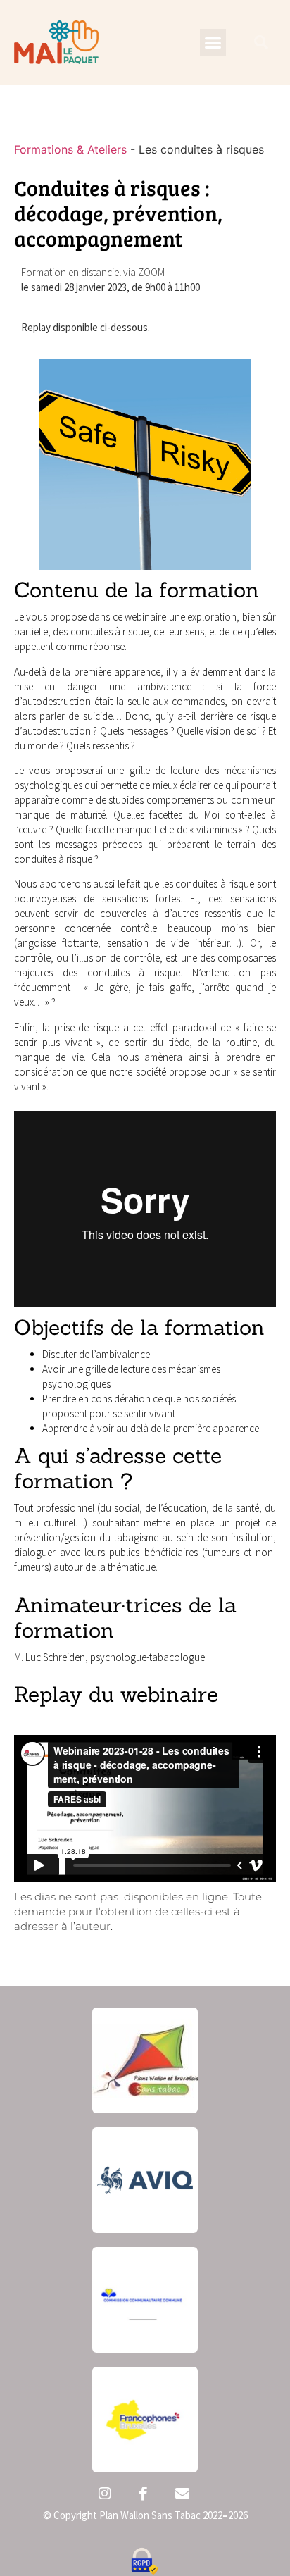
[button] (213, 42)
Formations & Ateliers (70, 149)
